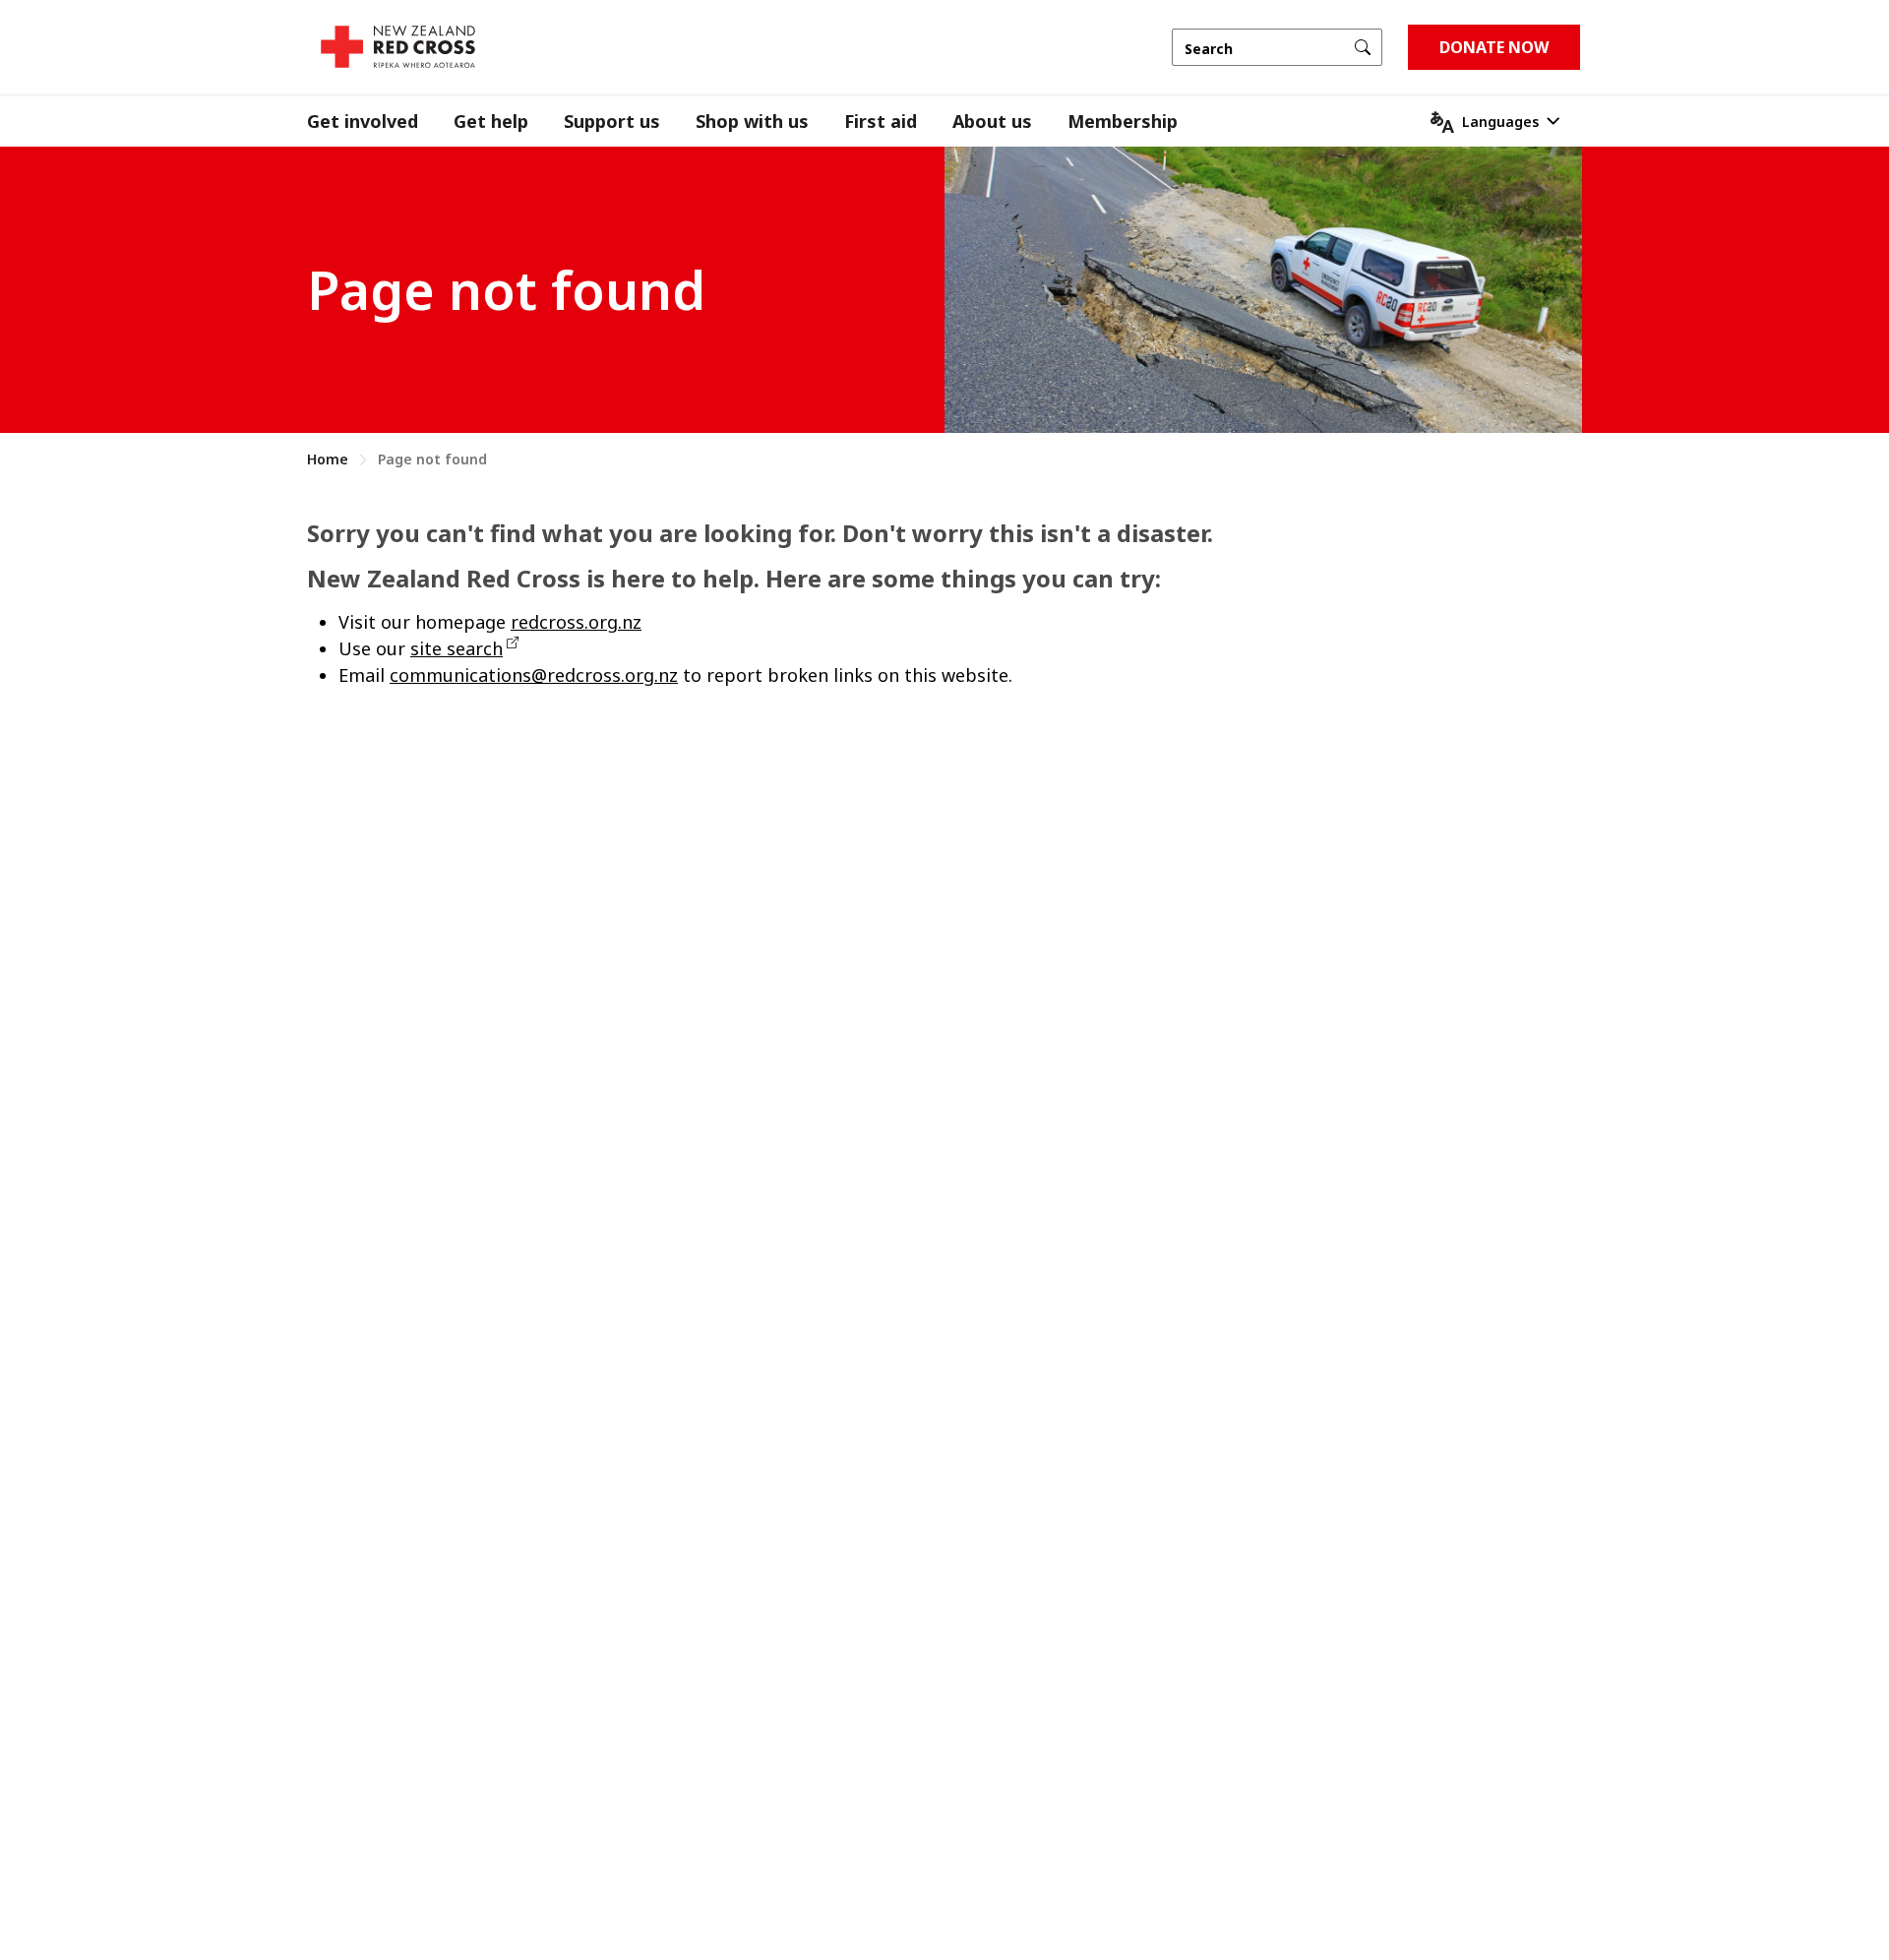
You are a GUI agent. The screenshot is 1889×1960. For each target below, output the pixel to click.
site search (457, 648)
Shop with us (752, 121)
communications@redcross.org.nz (534, 675)
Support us (612, 121)
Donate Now (1494, 47)
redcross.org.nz (576, 622)
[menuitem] (380, 122)
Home (328, 459)
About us (992, 121)
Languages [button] (1500, 122)
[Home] (398, 47)
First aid (881, 121)
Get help (491, 121)
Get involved (363, 121)
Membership (1123, 121)
